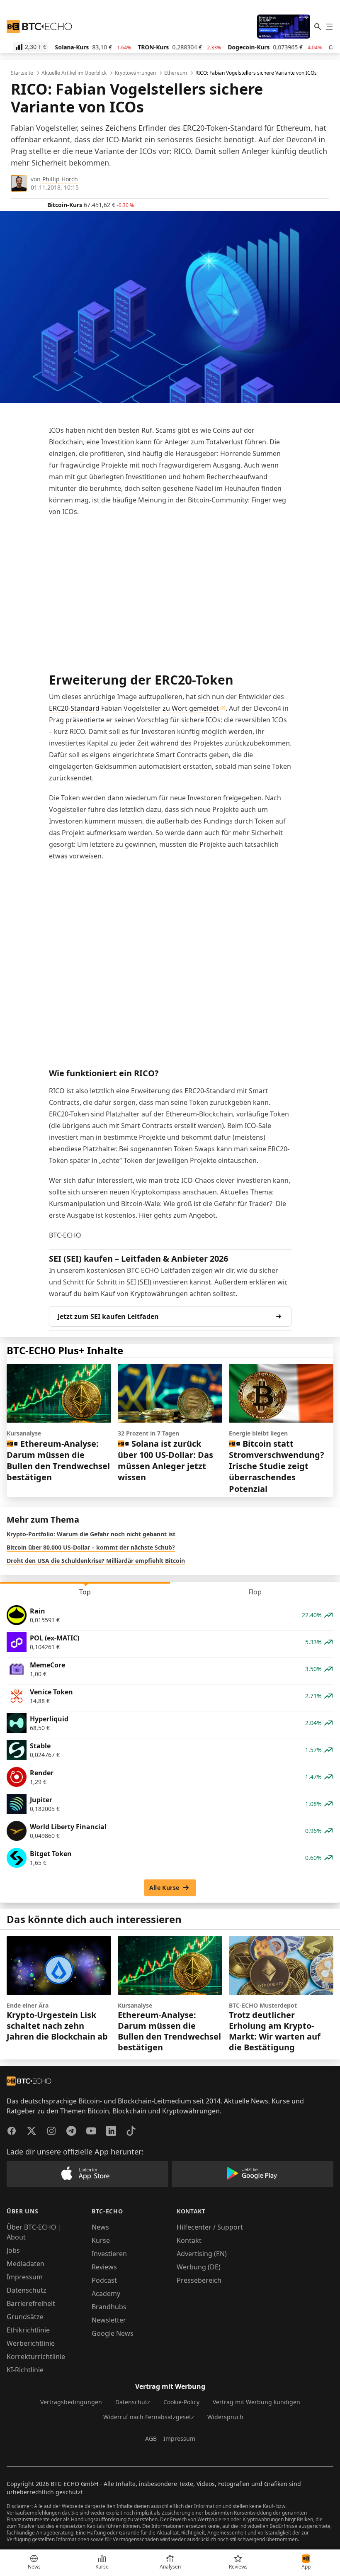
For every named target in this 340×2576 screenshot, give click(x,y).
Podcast (104, 2280)
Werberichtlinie (31, 2343)
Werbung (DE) (199, 2267)
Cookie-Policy (181, 2402)
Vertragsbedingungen (71, 2402)
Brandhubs (109, 2307)
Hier (146, 1215)
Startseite (22, 73)
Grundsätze (25, 2317)
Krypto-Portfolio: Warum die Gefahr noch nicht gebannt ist (91, 1534)
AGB (151, 2438)
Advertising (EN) (202, 2254)
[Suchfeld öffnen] (318, 27)
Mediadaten (25, 2264)
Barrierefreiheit (31, 2303)
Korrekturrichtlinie (36, 2357)
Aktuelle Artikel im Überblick (74, 73)
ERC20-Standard (74, 708)
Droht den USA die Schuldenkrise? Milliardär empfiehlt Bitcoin (96, 1561)
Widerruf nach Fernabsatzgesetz (149, 2417)
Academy (106, 2293)
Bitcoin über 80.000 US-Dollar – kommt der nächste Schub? (91, 1547)
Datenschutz (27, 2290)
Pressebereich (199, 2280)
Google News (113, 2333)
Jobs (13, 2250)
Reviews (104, 2267)
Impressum (25, 2277)
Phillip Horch (60, 179)
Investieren (109, 2254)
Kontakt (189, 2240)
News (100, 2227)
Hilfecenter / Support (210, 2227)
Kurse (101, 2240)
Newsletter (109, 2320)
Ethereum (176, 73)
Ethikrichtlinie (28, 2330)
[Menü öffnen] (329, 27)
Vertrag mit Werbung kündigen (256, 2402)
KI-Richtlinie (25, 2370)
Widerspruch (225, 2417)
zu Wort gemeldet (191, 708)
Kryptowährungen (135, 73)
